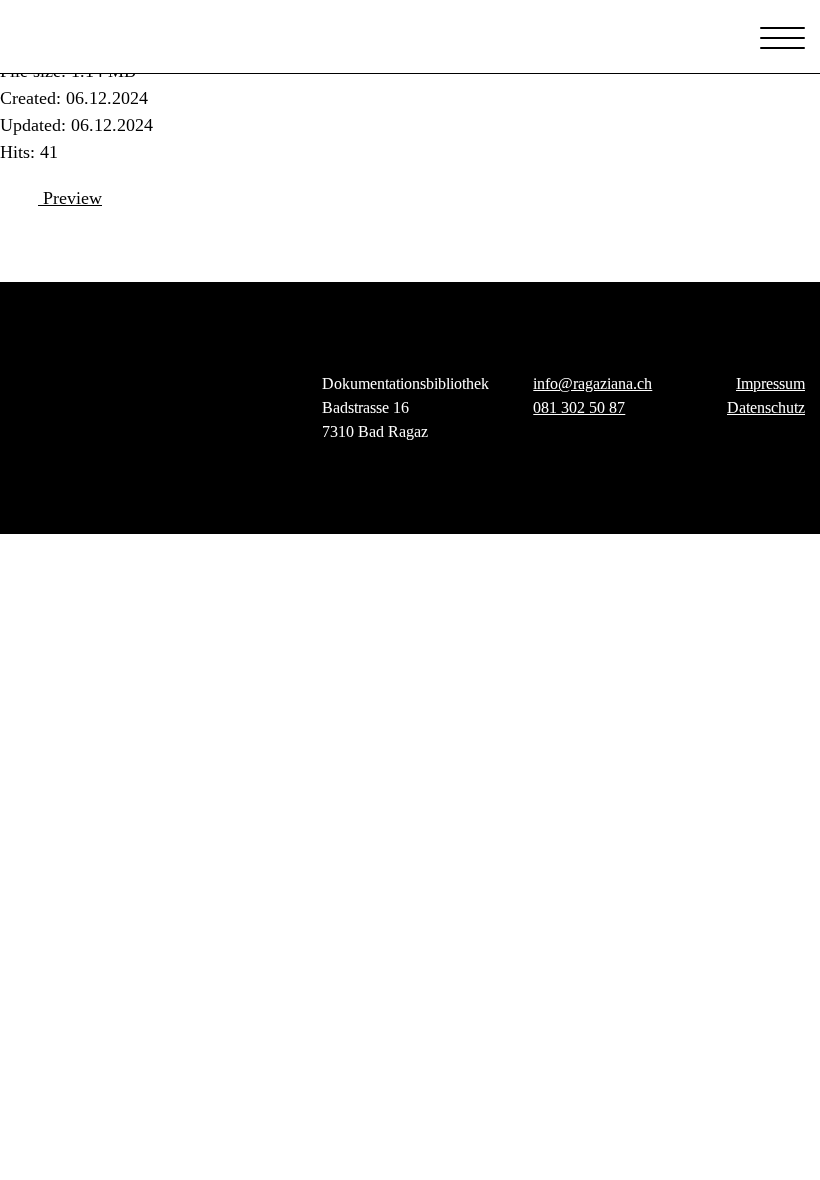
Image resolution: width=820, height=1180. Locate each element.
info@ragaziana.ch (592, 383)
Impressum (770, 383)
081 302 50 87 (579, 407)
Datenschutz (766, 407)
